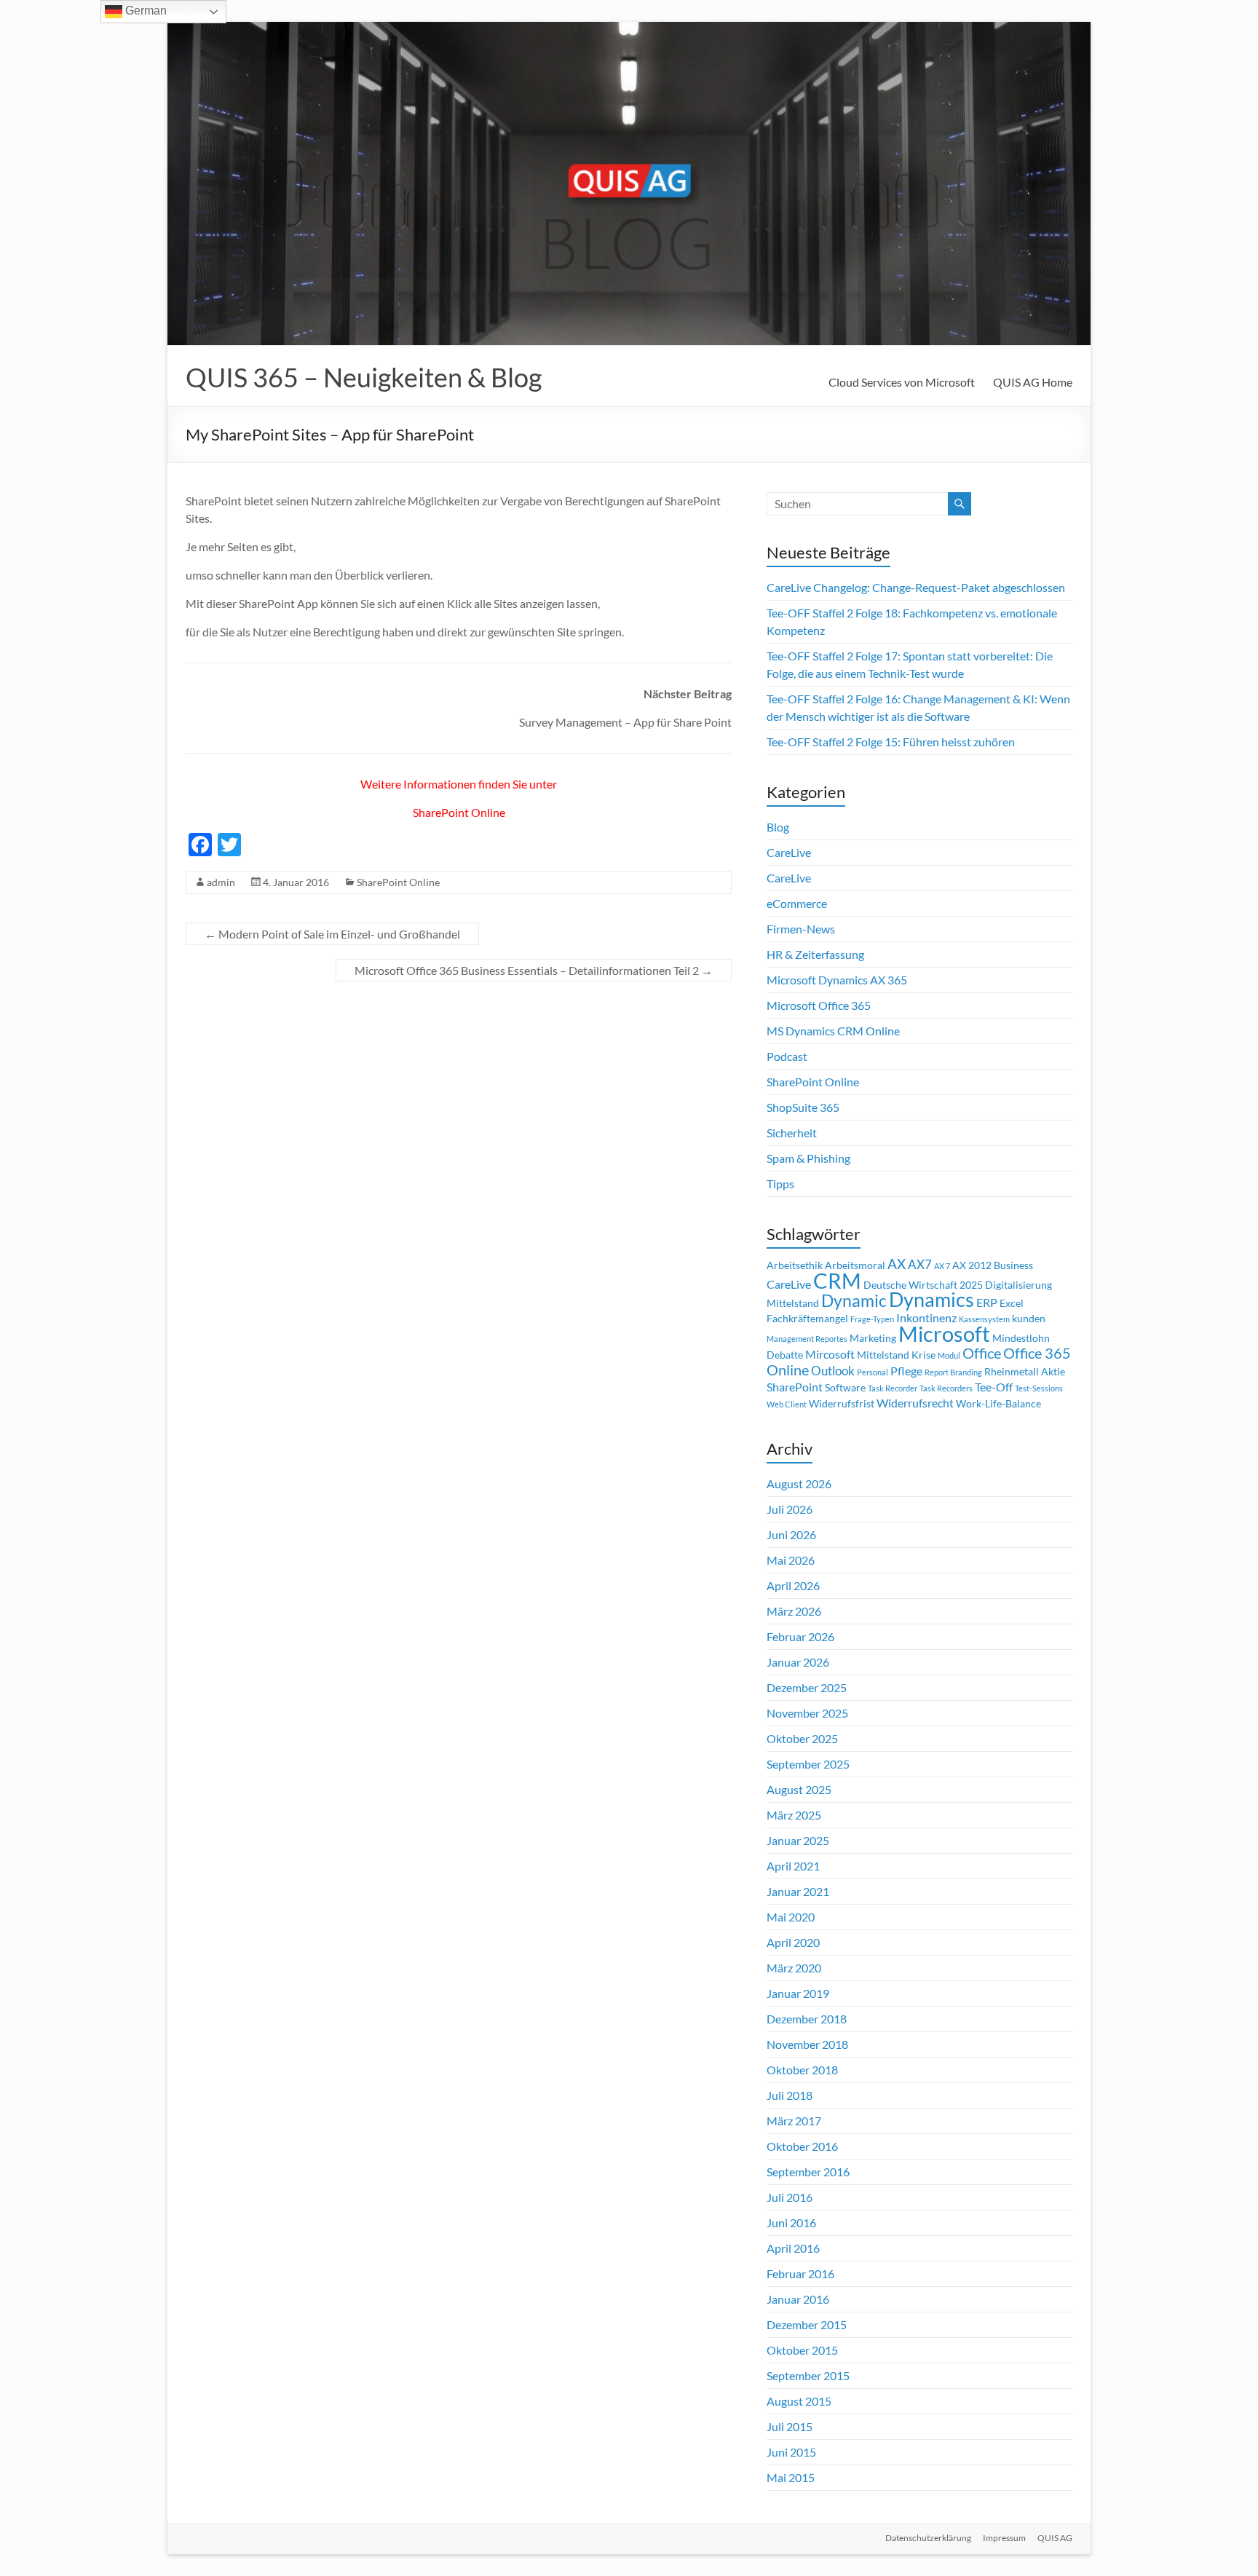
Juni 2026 (791, 1534)
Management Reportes (807, 1339)
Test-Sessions (1039, 1388)
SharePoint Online (459, 812)
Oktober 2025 (802, 1738)
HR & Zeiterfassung (815, 954)
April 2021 (793, 1866)
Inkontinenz (926, 1318)
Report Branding (953, 1372)
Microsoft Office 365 (819, 1005)
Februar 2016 (800, 2273)
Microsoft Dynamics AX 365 (837, 980)
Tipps (780, 1184)
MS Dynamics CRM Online (833, 1031)
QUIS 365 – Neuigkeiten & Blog (364, 377)
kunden (1029, 1319)
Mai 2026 (791, 1560)
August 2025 (799, 1789)
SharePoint (795, 1387)
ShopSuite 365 (803, 1107)
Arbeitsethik (795, 1265)
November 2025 (807, 1713)
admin (221, 882)
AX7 (920, 1264)
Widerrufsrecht (915, 1403)
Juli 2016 (790, 2197)
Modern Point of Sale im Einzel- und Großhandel (332, 934)
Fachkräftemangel (807, 1319)
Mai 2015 (791, 2477)
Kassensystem (984, 1319)
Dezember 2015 (807, 2324)
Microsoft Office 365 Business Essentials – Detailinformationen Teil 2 (534, 970)
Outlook (833, 1371)
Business (1013, 1265)
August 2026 (799, 1483)
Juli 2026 (790, 1509)
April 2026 (793, 1585)
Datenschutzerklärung (928, 2538)
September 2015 (808, 2375)
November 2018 (807, 2044)
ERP (987, 1303)
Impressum (1004, 2538)
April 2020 (793, 1942)
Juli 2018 (790, 2095)
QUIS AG (1055, 2538)
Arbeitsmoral (855, 1265)
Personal (873, 1372)
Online (788, 1370)
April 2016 (793, 2248)
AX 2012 (972, 1265)
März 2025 (794, 1815)
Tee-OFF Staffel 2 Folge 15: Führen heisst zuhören (891, 742)
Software (845, 1388)
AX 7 (942, 1266)
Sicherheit (792, 1133)
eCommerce (797, 903)
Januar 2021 (798, 1891)
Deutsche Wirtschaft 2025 (923, 1285)
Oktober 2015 (802, 2350)
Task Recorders (946, 1388)
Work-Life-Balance (998, 1404)
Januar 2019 (798, 1993)
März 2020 (794, 1968)
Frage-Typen (872, 1319)
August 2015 (799, 2401)
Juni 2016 (791, 2223)
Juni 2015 (791, 2452)
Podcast (787, 1056)
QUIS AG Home (1033, 382)
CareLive (789, 852)
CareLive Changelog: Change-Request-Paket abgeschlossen (916, 587)
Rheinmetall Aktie (1025, 1372)
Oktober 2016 (802, 2146)
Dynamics (931, 1300)
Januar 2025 (798, 1840)
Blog (778, 827)
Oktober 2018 (802, 2070)
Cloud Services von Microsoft (902, 382)
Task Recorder (893, 1388)
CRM (837, 1281)
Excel (1012, 1303)
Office (982, 1353)
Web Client (787, 1404)
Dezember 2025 (807, 1687)
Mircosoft (830, 1354)
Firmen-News (801, 929)
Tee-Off (994, 1387)
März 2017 (794, 2121)
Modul (949, 1355)
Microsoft (944, 1334)
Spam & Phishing (808, 1158)
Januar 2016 (798, 2299)
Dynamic (854, 1300)
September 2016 (808, 2172)
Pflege (906, 1371)
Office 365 (1037, 1353)
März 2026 (794, 1611)
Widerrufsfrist (842, 1404)
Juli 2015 (790, 2426)
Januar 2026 (798, 1662)
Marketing (873, 1338)
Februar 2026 (800, 1636)
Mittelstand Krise (896, 1355)
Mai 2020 (791, 1917)
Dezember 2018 (807, 2019)
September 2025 (808, 1764)
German (145, 11)
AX (897, 1264)
